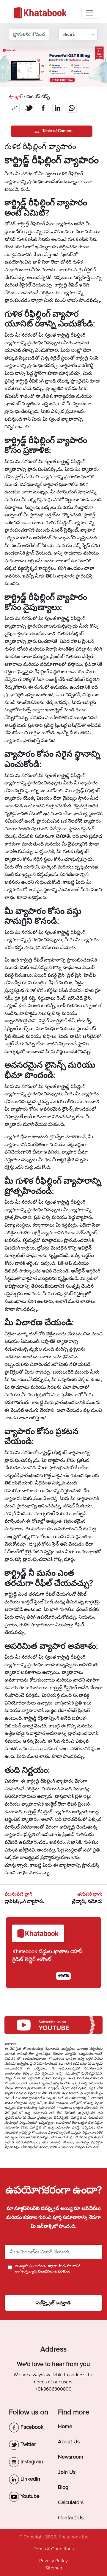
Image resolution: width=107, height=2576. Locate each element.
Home (65, 2426)
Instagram (31, 2462)
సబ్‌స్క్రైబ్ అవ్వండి (53, 2303)
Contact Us (71, 2518)
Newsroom (71, 2457)
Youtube (29, 2496)
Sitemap (54, 2568)
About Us (69, 2442)
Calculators (71, 2502)
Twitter (27, 2444)
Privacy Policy (53, 2561)
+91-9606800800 (53, 2389)
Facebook (31, 2427)
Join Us (67, 2472)
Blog (63, 2487)
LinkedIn (30, 2479)
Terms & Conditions (54, 2549)
